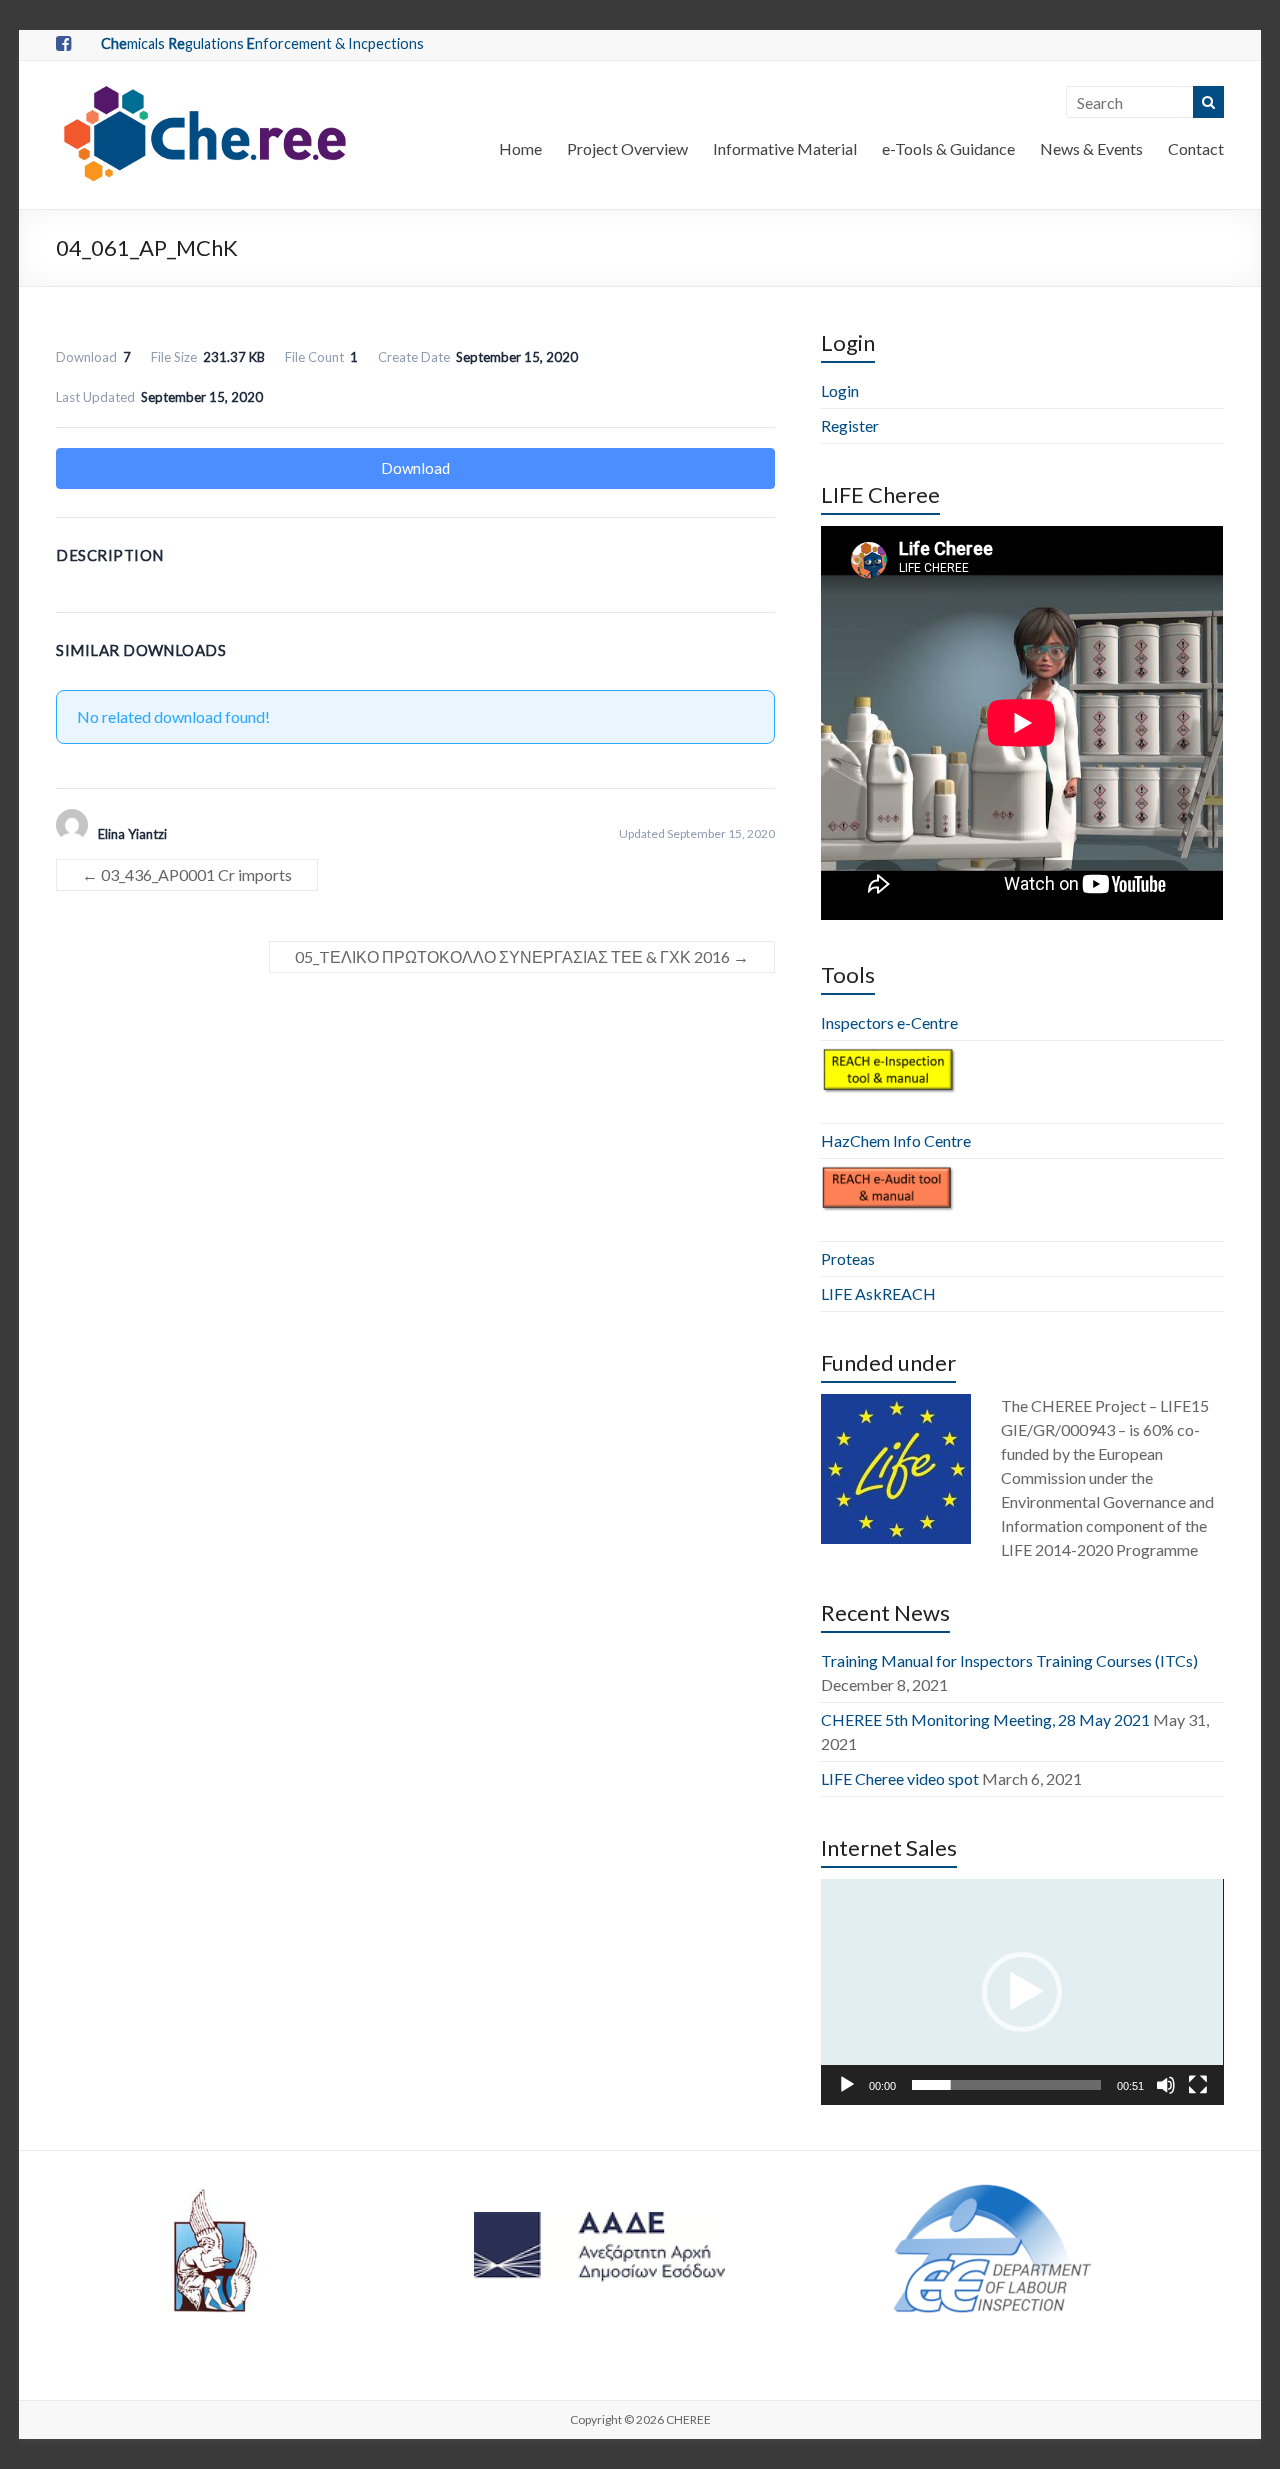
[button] (1022, 1992)
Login (840, 390)
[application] (1022, 1992)
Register (850, 425)
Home (520, 148)
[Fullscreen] (1198, 2085)
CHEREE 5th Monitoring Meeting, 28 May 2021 (985, 1719)
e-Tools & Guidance (948, 148)
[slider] (1006, 2085)
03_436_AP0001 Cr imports (187, 874)
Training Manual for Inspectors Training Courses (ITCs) (1009, 1660)
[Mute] (1166, 2085)
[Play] (847, 2085)
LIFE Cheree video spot (900, 1778)
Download (415, 468)
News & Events (1091, 148)
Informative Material (785, 148)
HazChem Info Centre (896, 1140)
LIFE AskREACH (878, 1293)
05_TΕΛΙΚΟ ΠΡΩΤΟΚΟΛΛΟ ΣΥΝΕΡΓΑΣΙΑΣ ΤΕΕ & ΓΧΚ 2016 (522, 956)
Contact (1196, 148)
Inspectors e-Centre (889, 1022)
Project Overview (627, 148)
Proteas (848, 1258)
